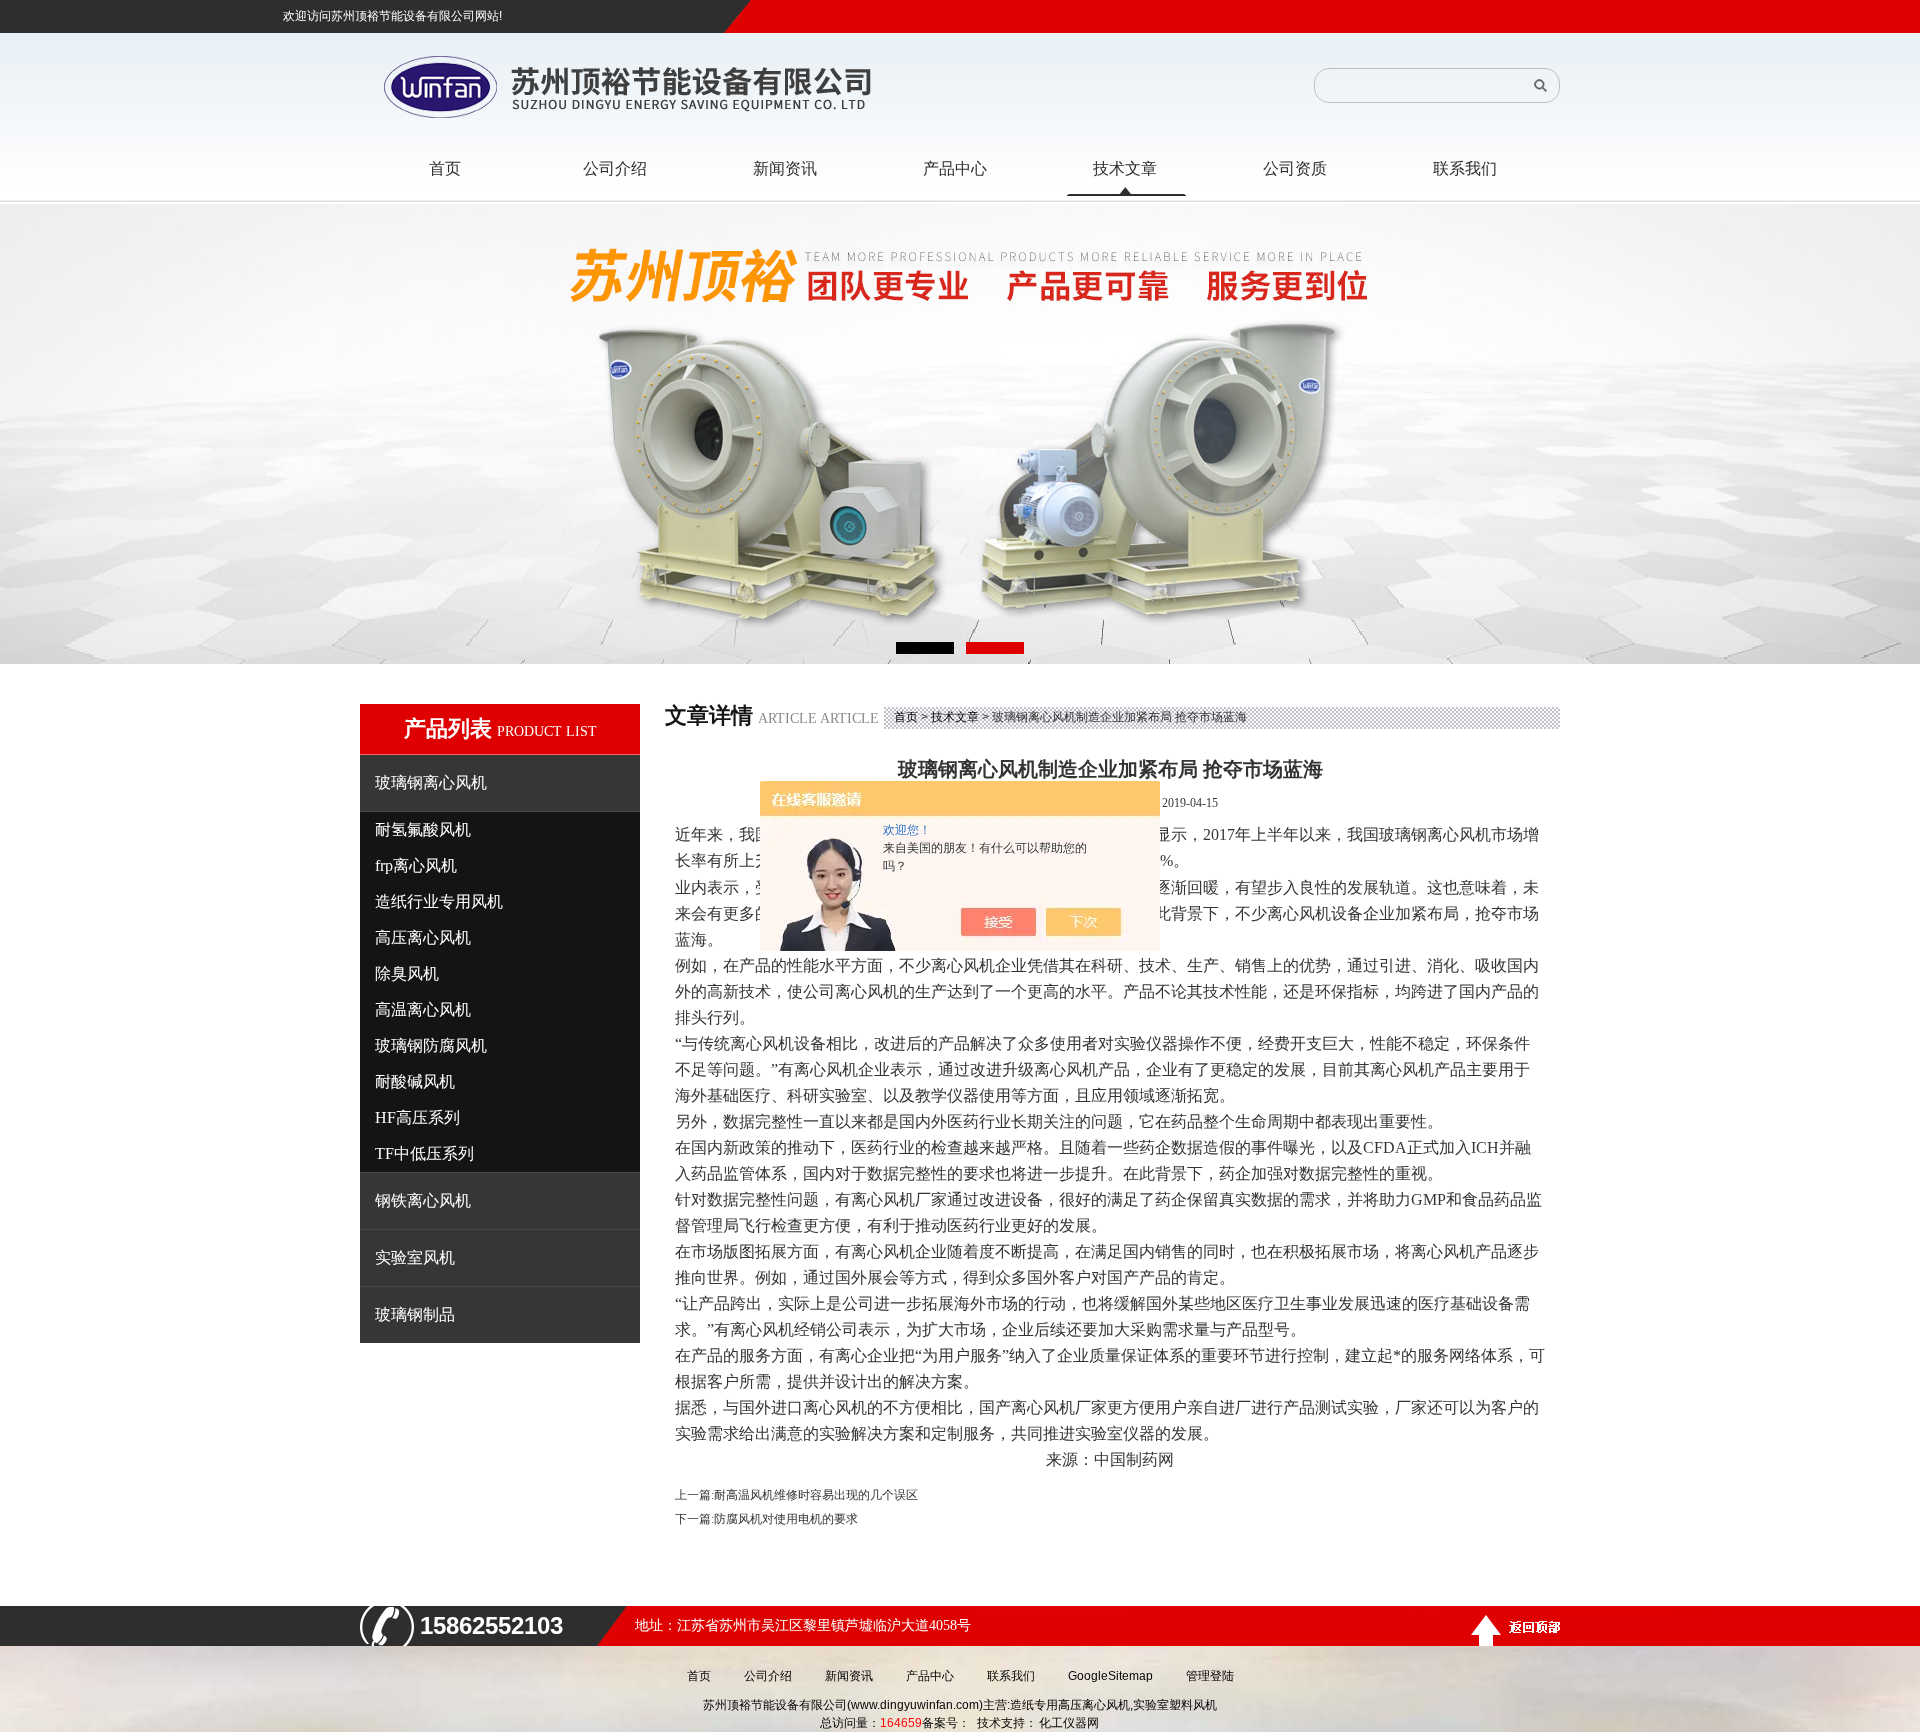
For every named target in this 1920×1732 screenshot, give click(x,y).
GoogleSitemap (1110, 1676)
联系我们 (1011, 1676)
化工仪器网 (1069, 1723)
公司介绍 (768, 1676)
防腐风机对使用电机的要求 (786, 1519)
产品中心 (930, 1676)
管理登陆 (1210, 1676)
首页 (906, 717)
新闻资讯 (849, 1676)
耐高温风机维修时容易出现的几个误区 (816, 1495)
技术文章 (955, 717)
